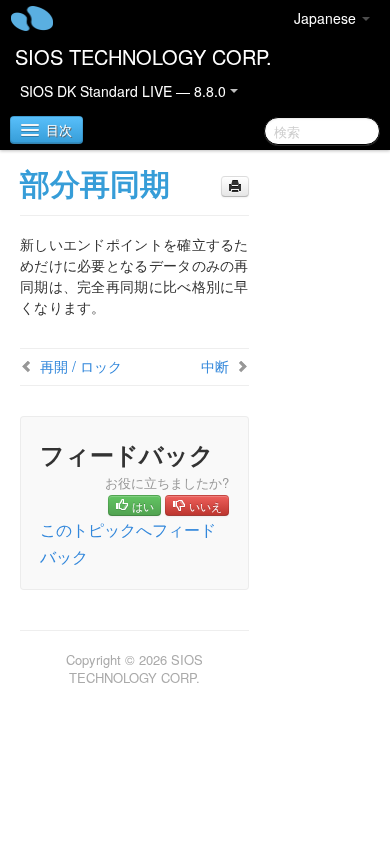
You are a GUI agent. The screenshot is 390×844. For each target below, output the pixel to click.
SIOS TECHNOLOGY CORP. (143, 56)
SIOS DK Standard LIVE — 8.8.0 (125, 91)
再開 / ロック (81, 366)
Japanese (327, 18)
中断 (215, 366)
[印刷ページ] (235, 186)
